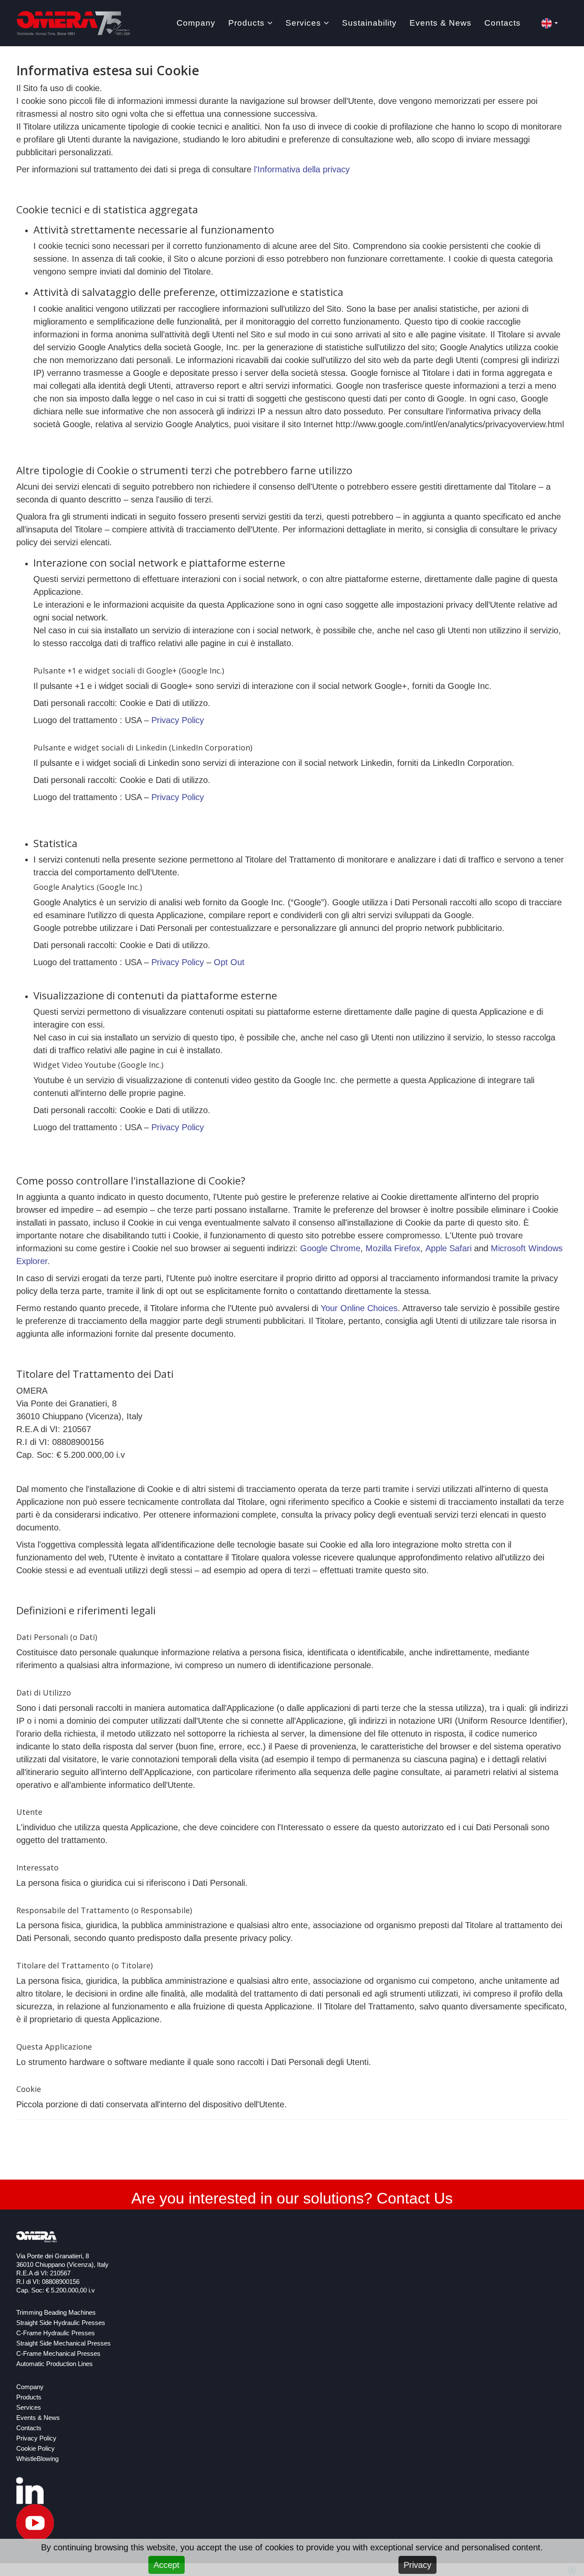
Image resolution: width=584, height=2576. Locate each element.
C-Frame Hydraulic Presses (56, 2333)
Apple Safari (448, 1248)
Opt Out (229, 962)
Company (196, 23)
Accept (167, 2565)
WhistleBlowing (37, 2459)
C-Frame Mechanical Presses (58, 2354)
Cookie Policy (35, 2449)
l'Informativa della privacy (302, 169)
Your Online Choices (359, 1308)
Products (246, 23)
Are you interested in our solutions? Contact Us (292, 2198)
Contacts (503, 23)
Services (303, 23)
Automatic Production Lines (55, 2364)
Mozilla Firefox (393, 1248)
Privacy (417, 2565)
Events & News (441, 23)
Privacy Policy (178, 720)
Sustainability (369, 23)
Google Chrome (330, 1248)
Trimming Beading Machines (56, 2313)
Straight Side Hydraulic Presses (61, 2323)
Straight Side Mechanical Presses (63, 2343)
